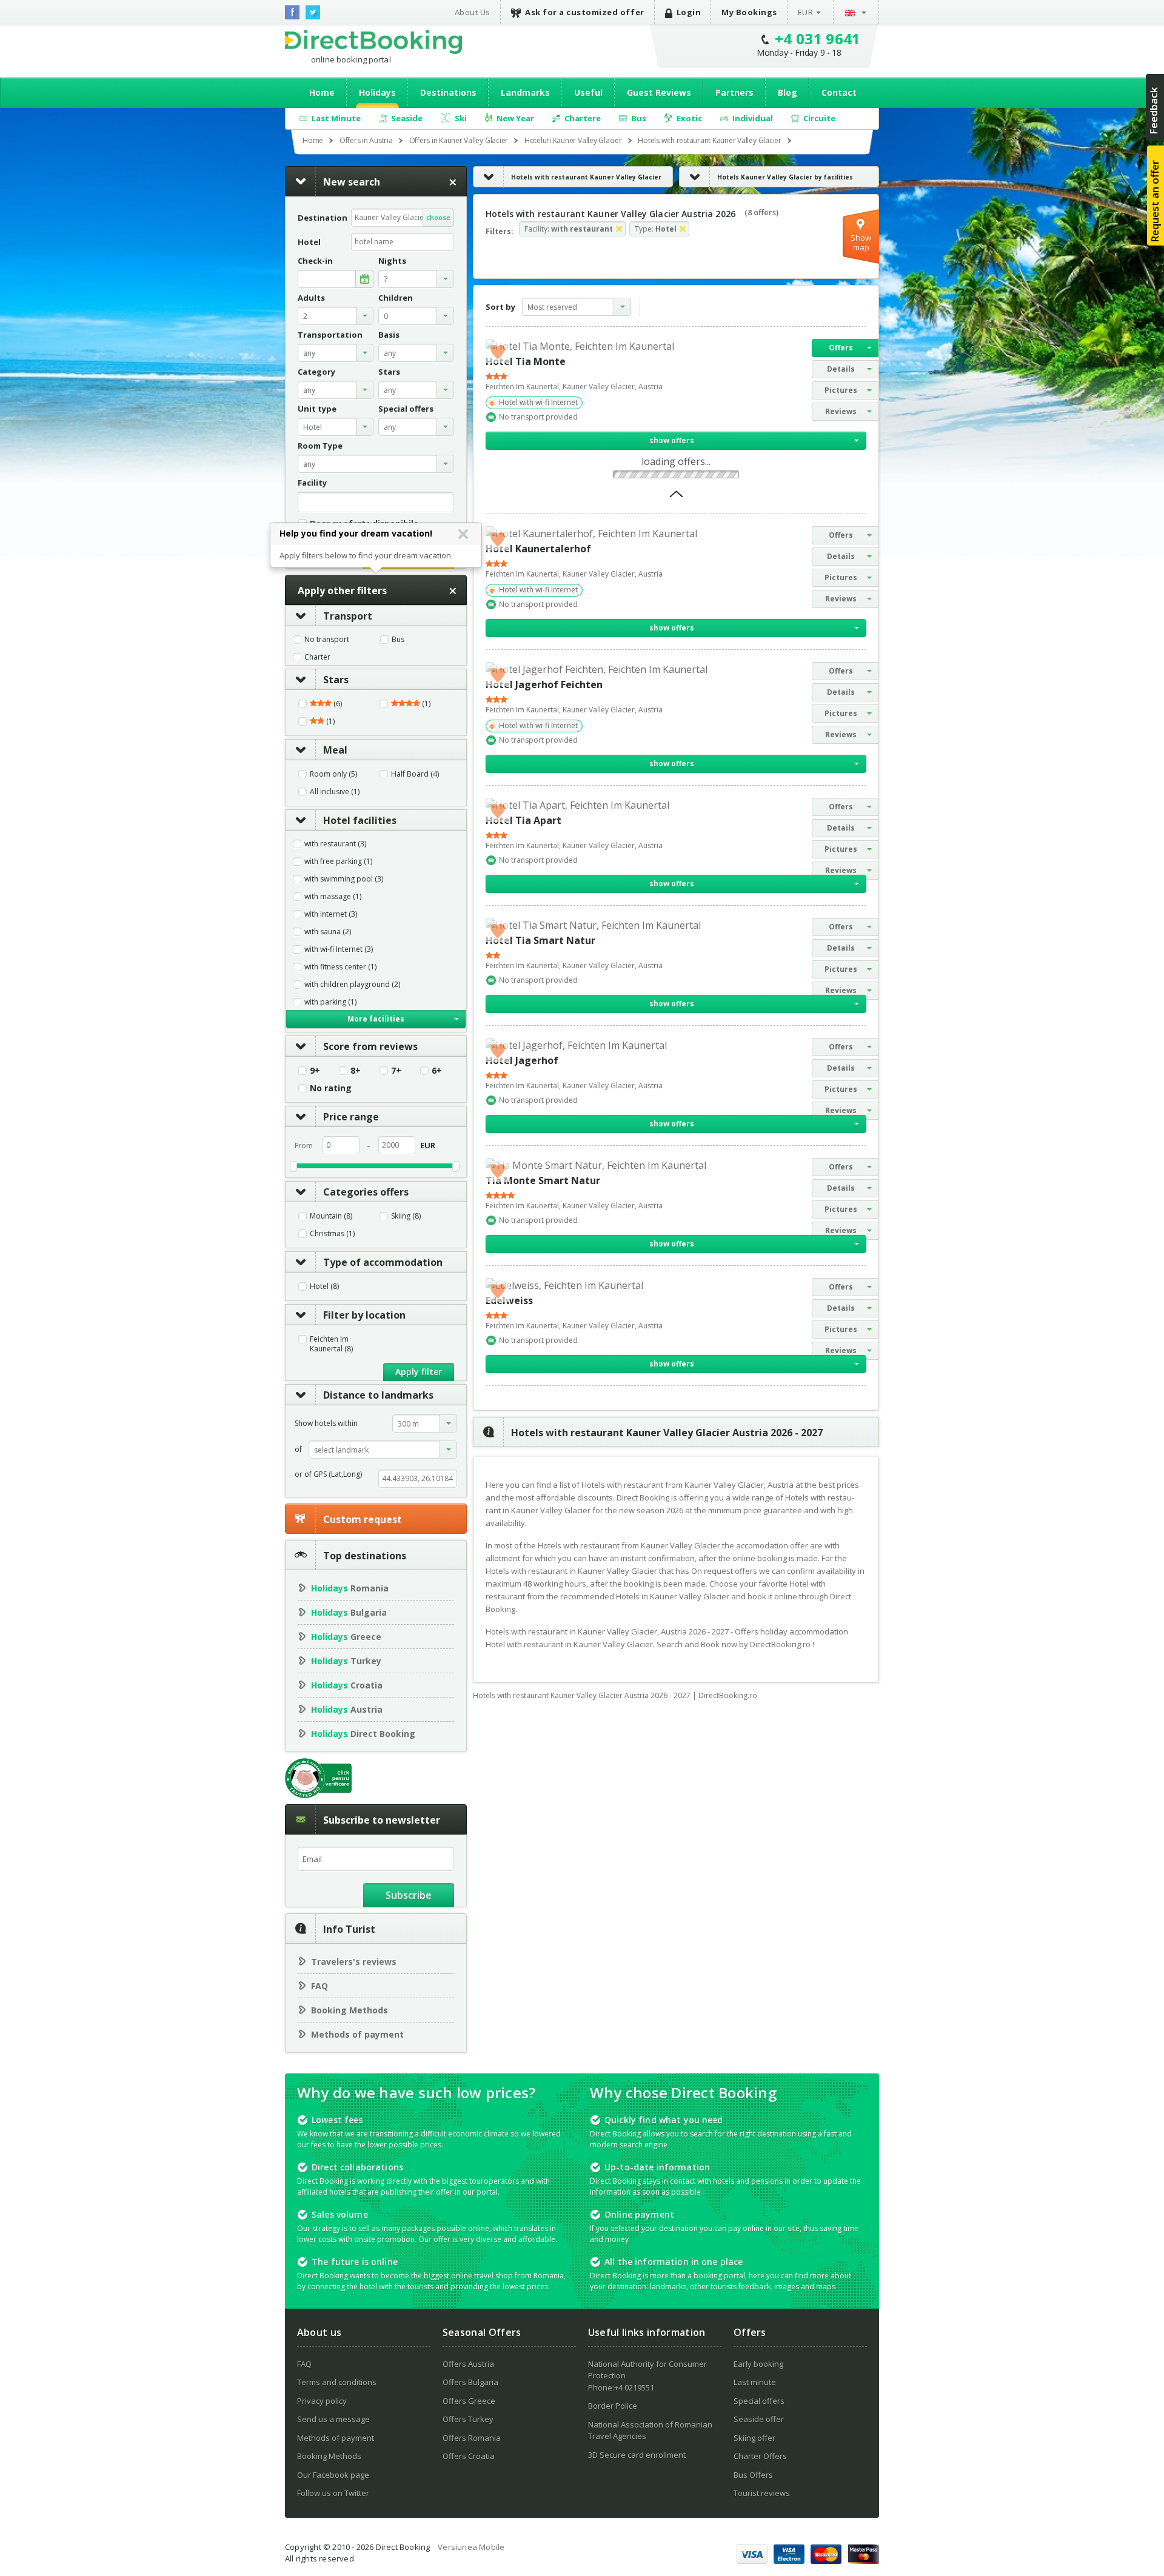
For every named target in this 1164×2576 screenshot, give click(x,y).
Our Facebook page (333, 2475)
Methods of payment (357, 2034)
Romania (350, 1588)
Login (689, 12)
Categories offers (366, 1192)
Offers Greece (469, 2401)
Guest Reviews (659, 92)
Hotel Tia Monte (526, 361)
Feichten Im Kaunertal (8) (331, 1344)
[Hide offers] (676, 498)
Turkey (346, 1661)
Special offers (759, 2401)
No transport (327, 640)
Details (841, 369)
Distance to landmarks (378, 1395)
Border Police (613, 2406)
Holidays (377, 92)
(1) (425, 704)
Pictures (841, 390)
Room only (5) (333, 774)
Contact (839, 92)
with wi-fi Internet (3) (339, 949)
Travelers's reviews (354, 1962)
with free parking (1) (338, 861)
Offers (841, 348)
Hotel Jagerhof (522, 1060)
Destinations (448, 92)
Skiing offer (754, 2438)
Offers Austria (468, 2364)
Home (322, 92)
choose (438, 217)
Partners (734, 92)
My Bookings (749, 12)
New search (352, 182)
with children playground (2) (352, 985)
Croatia (347, 1685)
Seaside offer (759, 2419)
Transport (348, 616)
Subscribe (409, 1895)
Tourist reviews (762, 2493)
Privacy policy (322, 2401)
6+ (437, 1071)
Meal (335, 750)
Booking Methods (350, 2010)
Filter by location (364, 1315)
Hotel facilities (360, 820)
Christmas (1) (332, 1234)
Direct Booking (373, 42)
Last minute (755, 2382)
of (298, 1449)
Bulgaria (349, 1612)
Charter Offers (760, 2456)
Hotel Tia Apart (523, 820)
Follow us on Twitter (333, 2493)
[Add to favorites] (498, 351)
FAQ (319, 1986)
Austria (347, 1709)
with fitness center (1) (340, 967)
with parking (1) (330, 1002)
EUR (806, 12)
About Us (473, 12)
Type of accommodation (383, 1262)
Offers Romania (472, 2438)
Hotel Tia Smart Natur (540, 940)
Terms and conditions (337, 2382)
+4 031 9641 (818, 38)
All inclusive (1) (335, 792)
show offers (672, 440)
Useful (588, 92)
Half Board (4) (415, 774)
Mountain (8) (331, 1216)
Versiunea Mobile (471, 2547)
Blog (788, 92)
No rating (331, 1088)
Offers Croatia (469, 2456)
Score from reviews (370, 1046)
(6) (337, 704)
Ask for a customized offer (585, 12)
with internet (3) (331, 914)
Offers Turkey (468, 2419)
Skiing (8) (406, 1216)
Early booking (758, 2364)
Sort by (500, 307)
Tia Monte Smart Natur (543, 1180)
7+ (396, 1071)
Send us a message (333, 2419)
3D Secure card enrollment (637, 2455)
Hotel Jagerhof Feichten (544, 684)
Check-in (315, 261)
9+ (315, 1071)
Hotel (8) (324, 1286)
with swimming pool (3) (344, 879)
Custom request (363, 1519)
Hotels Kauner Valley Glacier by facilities (785, 177)
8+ (356, 1071)
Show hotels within (326, 1423)
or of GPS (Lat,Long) (328, 1474)
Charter (317, 657)
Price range (351, 1117)
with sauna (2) (328, 932)
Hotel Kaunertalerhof (538, 549)
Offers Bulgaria (470, 2382)
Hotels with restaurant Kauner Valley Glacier (586, 177)
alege (364, 279)
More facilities (376, 1019)
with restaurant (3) (335, 844)
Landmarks (525, 92)
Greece (346, 1637)
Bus (398, 640)
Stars (336, 680)
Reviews (841, 411)
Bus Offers (753, 2475)
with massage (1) (333, 897)
